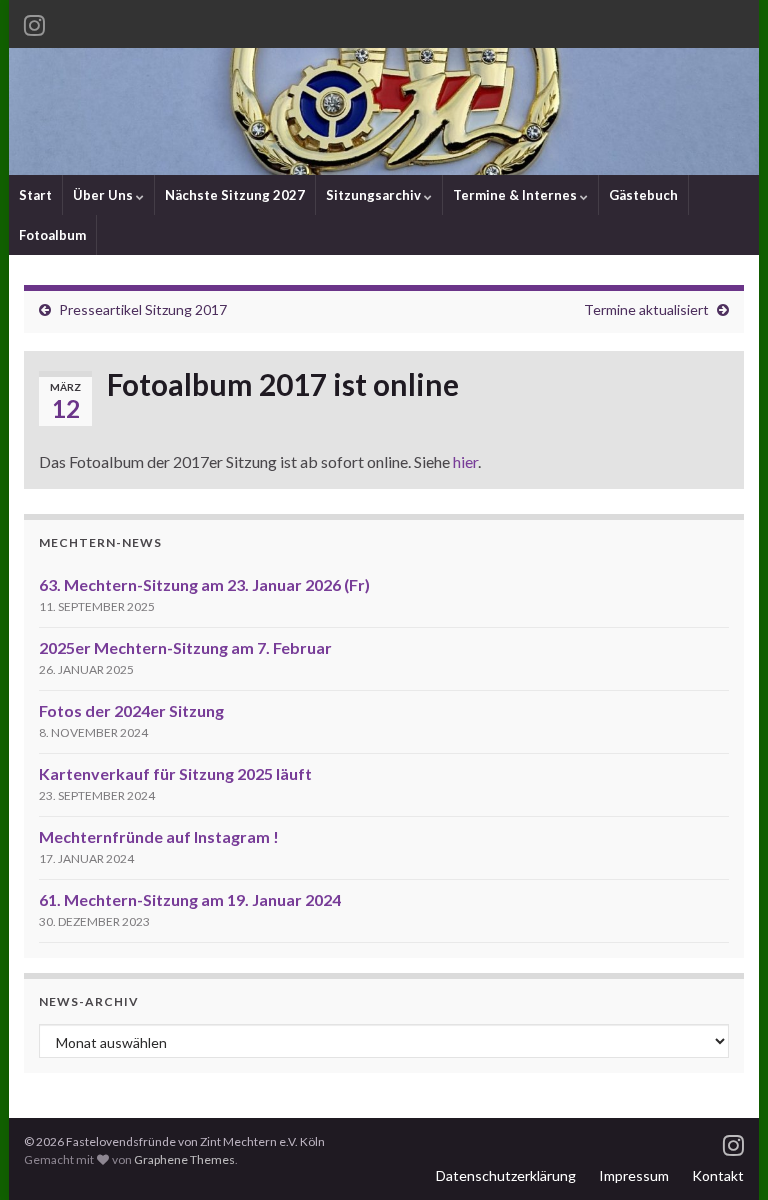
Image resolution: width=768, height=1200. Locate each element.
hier (465, 461)
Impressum (634, 1175)
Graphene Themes (184, 1159)
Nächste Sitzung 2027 (235, 195)
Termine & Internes (516, 195)
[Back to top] (723, 1155)
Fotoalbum (52, 235)
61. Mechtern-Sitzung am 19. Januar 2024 (190, 899)
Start (35, 195)
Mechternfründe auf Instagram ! (159, 836)
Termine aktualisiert (646, 309)
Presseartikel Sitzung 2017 (143, 309)
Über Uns (104, 195)
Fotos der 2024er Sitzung (131, 710)
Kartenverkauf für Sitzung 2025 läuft (175, 773)
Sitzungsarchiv (375, 195)
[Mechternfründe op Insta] (34, 21)
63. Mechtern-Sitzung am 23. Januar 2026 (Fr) (204, 584)
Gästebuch (643, 195)
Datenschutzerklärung (506, 1175)
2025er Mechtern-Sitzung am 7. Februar (185, 647)
